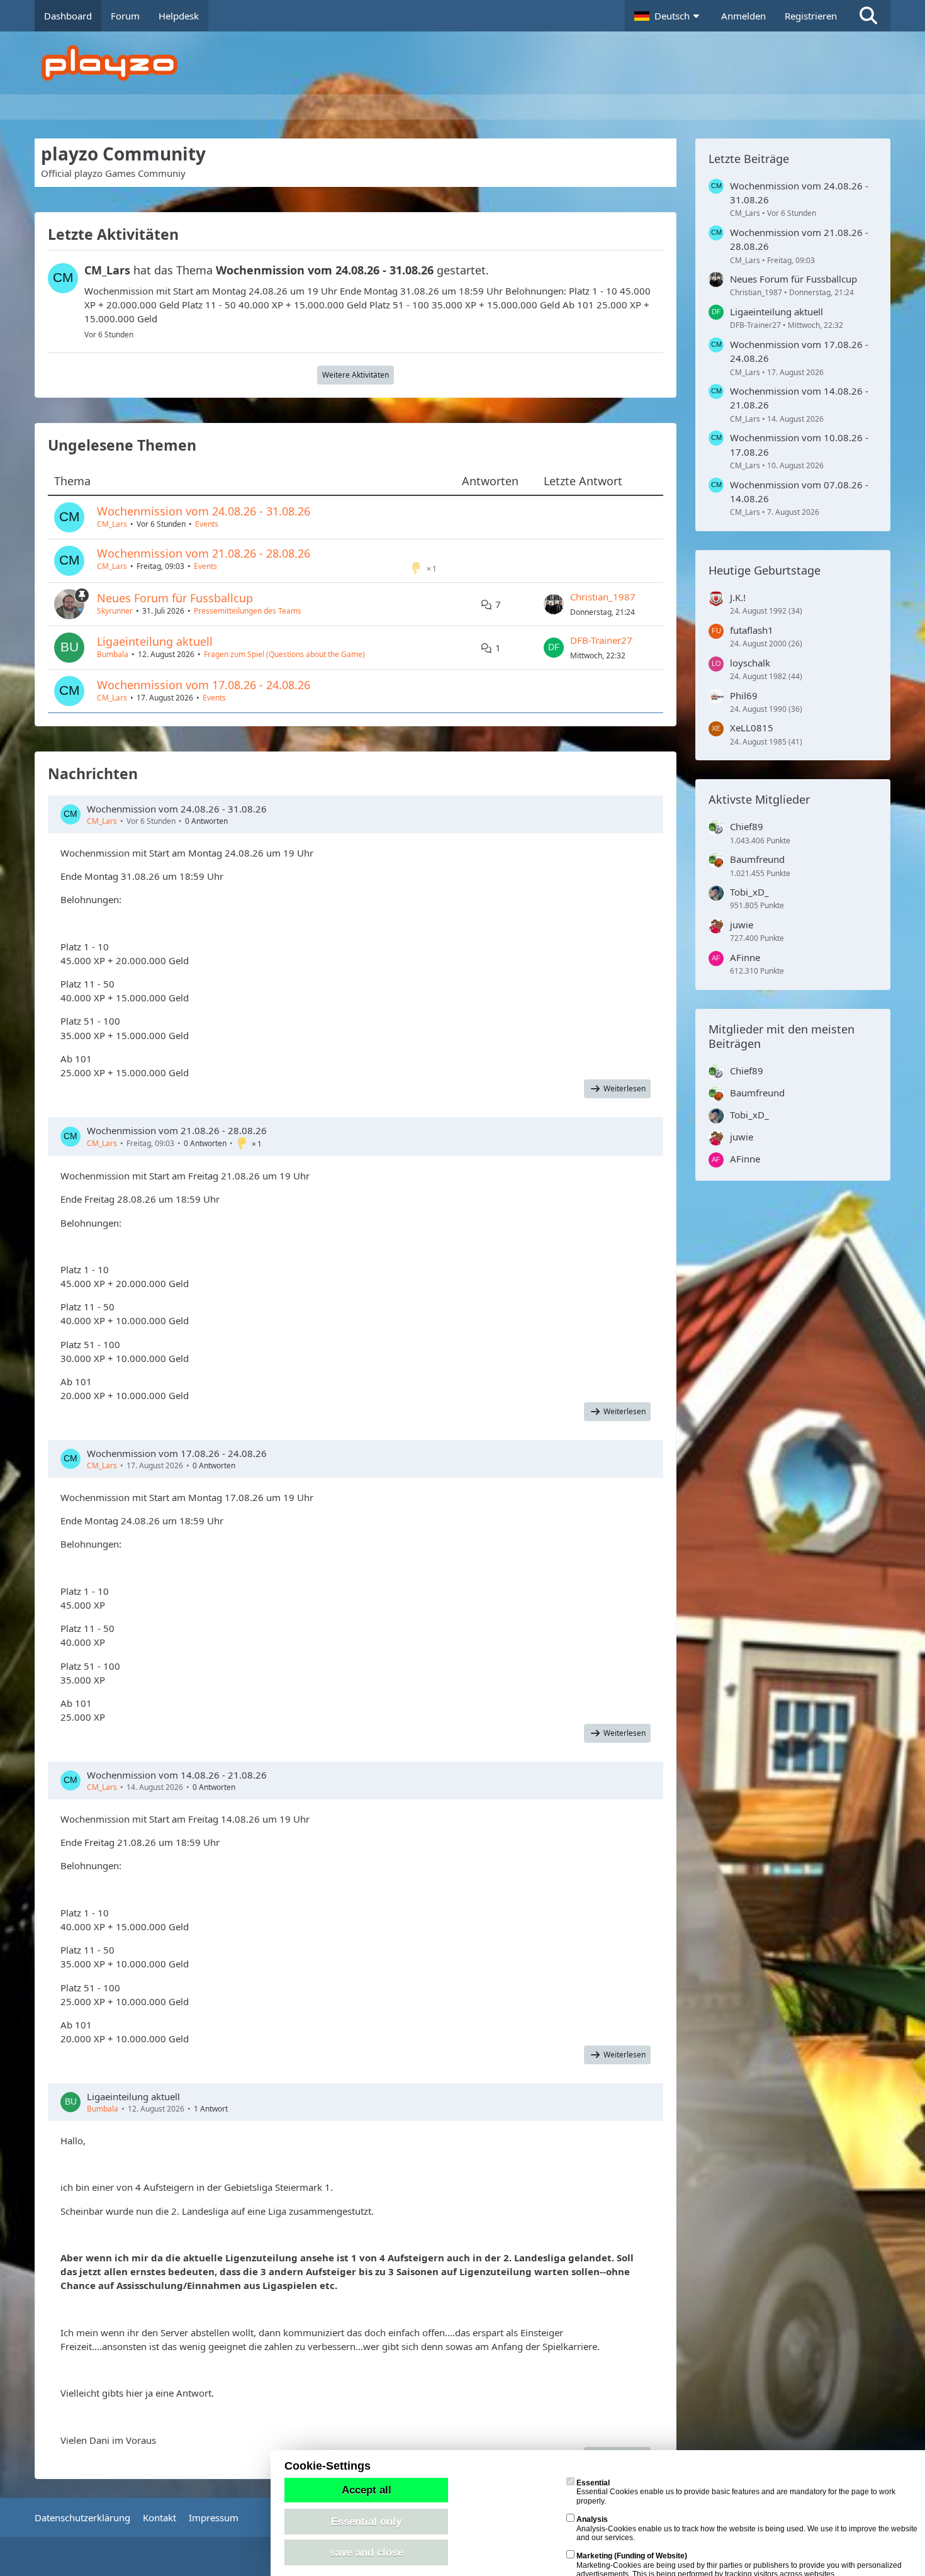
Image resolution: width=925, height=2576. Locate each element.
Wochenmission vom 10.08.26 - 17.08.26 (799, 444)
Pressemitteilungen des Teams (248, 611)
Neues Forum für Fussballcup (175, 598)
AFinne (745, 957)
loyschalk (750, 663)
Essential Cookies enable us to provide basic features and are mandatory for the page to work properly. (736, 2492)
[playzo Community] (472, 63)
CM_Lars (112, 524)
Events (207, 524)
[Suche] (868, 16)
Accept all (367, 2490)
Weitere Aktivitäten (356, 375)
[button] (668, 16)
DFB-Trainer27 (601, 640)
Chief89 (747, 826)
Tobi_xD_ (749, 892)
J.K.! (738, 597)
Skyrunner (115, 611)
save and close (367, 2552)
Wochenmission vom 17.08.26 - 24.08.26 (204, 685)
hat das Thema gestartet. (287, 270)
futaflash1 (752, 630)
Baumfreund (757, 859)
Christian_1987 (603, 597)
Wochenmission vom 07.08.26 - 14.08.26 (799, 492)
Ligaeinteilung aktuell (155, 641)
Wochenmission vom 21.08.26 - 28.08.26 (204, 553)
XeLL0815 (752, 728)
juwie (742, 925)
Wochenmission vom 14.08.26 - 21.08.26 (177, 1775)
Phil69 (744, 695)
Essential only (366, 2521)
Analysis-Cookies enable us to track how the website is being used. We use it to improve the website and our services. (747, 2528)
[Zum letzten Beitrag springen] (554, 604)
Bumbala (113, 654)
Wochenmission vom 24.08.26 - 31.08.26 (204, 511)
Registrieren (811, 16)
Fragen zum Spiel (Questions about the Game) (284, 654)
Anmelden (743, 16)
